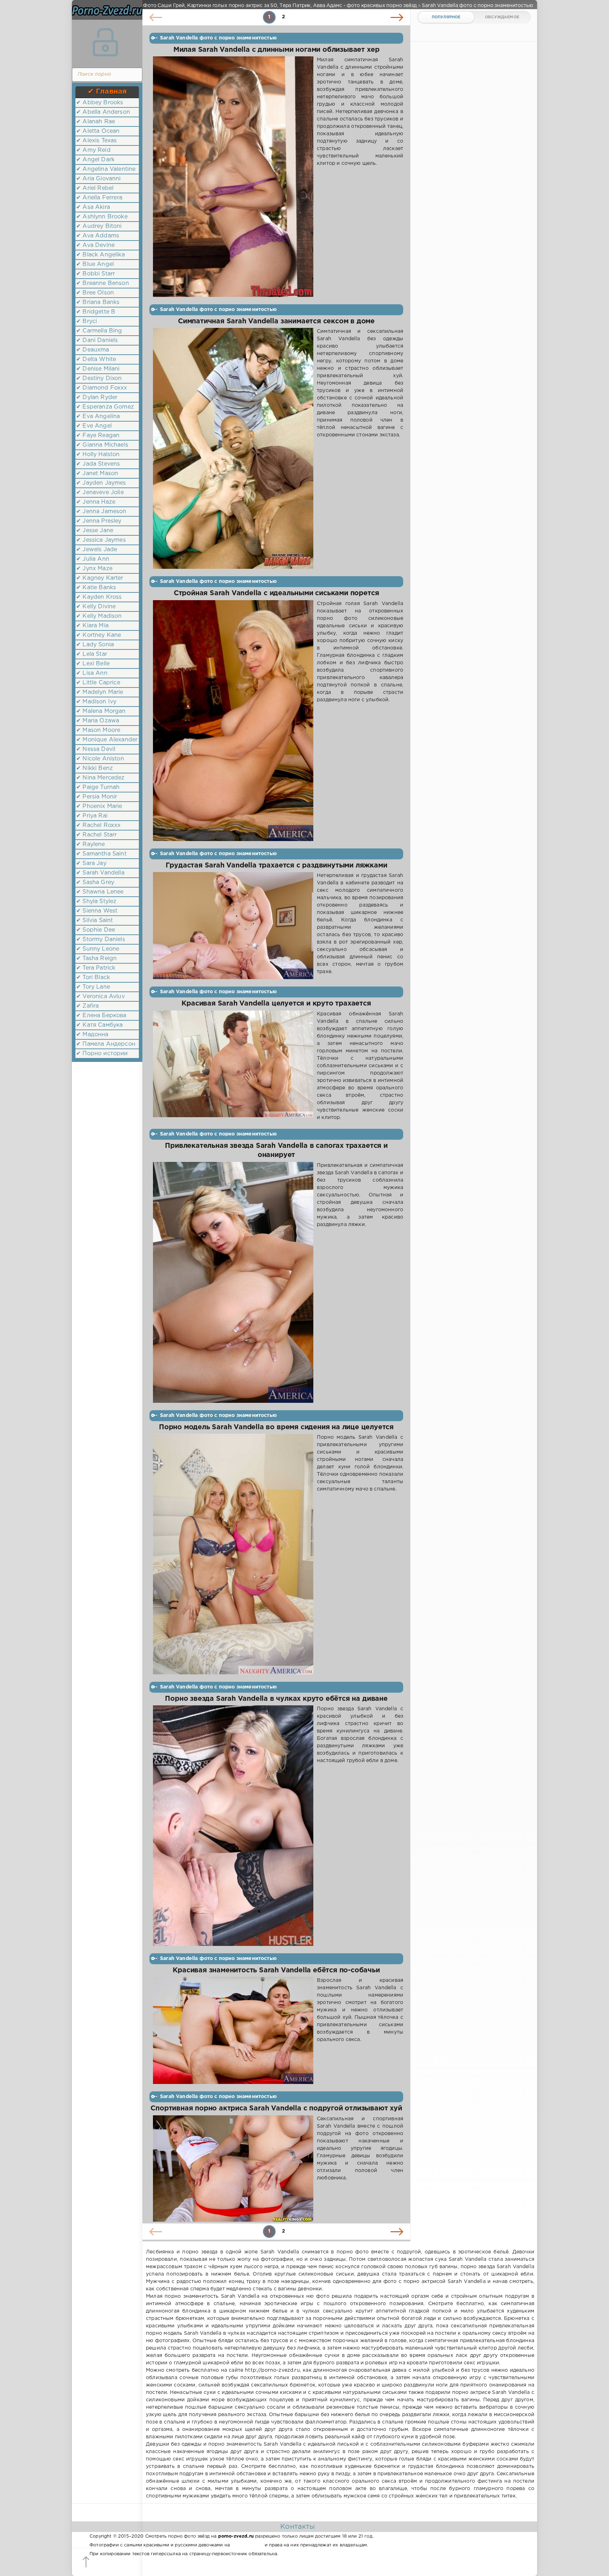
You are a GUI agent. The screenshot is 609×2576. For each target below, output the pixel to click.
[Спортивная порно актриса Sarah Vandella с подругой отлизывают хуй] (233, 2169)
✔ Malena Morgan (101, 711)
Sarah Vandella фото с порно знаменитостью (218, 38)
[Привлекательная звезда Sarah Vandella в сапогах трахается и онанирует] (233, 1282)
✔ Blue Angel (95, 264)
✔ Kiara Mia (92, 626)
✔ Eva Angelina (98, 416)
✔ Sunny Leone (98, 949)
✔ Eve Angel (94, 426)
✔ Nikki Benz (94, 768)
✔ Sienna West (97, 911)
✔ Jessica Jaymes (101, 540)
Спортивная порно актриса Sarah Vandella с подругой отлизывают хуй (276, 2108)
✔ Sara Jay (91, 863)
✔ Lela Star (92, 654)
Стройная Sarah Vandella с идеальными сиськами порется (276, 593)
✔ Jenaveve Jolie (100, 493)
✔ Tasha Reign (96, 959)
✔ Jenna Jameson (101, 512)
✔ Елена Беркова (101, 1016)
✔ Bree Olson (95, 293)
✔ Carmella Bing (99, 331)
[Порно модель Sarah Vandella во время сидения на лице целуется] (233, 1554)
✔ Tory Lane (93, 987)
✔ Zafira (87, 1006)
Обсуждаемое (502, 17)
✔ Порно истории (102, 1054)
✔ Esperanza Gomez (105, 407)
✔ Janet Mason (97, 474)
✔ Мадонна (92, 1035)
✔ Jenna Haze (96, 502)
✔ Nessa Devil (96, 749)
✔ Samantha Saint (101, 854)
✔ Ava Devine (95, 245)
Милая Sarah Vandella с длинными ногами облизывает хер (276, 50)
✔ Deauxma (93, 350)
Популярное (446, 17)
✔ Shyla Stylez (96, 901)
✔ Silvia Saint (94, 920)
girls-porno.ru (247, 2545)
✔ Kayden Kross (99, 597)
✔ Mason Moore (98, 730)
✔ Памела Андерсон (106, 1044)
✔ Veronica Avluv (100, 997)
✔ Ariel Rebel (95, 188)
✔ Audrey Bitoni (99, 226)
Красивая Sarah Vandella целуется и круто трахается (276, 1004)
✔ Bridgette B (96, 312)
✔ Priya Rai (92, 816)
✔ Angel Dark (95, 160)
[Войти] (105, 42)
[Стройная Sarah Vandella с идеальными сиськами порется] (233, 721)
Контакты (297, 2527)
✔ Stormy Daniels (101, 939)
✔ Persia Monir (97, 797)
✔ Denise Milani (98, 369)
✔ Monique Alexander (107, 740)
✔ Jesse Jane (95, 531)
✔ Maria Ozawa (98, 721)
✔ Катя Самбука (99, 1025)
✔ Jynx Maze (94, 569)
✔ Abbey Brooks (100, 103)
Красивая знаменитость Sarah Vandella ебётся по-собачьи (276, 1970)
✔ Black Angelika (100, 255)
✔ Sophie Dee (96, 930)
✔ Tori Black (93, 978)
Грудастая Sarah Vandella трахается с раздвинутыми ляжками (276, 866)
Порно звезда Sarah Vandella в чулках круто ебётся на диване (276, 1699)
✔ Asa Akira (93, 207)
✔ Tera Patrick (96, 968)
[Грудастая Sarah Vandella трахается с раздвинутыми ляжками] (233, 926)
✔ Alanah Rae (96, 122)
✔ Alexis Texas (96, 141)
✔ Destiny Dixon (99, 378)
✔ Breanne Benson (103, 283)
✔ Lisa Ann (92, 673)
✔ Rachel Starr (96, 835)
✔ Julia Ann (93, 559)
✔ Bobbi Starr (96, 274)
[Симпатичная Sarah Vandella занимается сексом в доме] (233, 448)
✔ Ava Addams (98, 236)
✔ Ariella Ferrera (99, 198)
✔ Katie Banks (96, 588)
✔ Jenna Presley (99, 521)
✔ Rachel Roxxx (98, 825)
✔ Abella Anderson (103, 112)
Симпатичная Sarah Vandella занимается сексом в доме (276, 321)
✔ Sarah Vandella (100, 873)
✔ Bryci (87, 321)
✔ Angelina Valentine (106, 169)
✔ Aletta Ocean (98, 131)
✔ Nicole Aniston (100, 759)
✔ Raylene (91, 844)
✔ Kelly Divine (96, 607)
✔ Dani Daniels (97, 340)
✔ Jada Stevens (98, 464)
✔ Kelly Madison (99, 616)
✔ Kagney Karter (100, 578)
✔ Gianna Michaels (102, 445)
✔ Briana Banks (98, 302)
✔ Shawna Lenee (100, 892)
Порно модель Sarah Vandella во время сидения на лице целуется (276, 1427)
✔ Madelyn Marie (100, 692)
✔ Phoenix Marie (99, 806)
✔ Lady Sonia (95, 645)
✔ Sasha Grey (95, 882)
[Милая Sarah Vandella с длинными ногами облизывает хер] (233, 177)
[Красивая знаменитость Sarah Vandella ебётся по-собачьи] (233, 2030)
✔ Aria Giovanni (99, 179)
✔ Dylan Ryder (97, 397)
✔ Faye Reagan (98, 435)
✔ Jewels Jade (97, 550)
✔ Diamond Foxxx (102, 388)
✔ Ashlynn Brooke (102, 217)
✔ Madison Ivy (96, 702)
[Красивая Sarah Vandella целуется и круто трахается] (233, 1066)
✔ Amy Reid (93, 150)
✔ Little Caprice (98, 683)
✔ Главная (107, 92)
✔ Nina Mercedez (100, 778)
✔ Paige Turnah (98, 787)
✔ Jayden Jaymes (101, 483)
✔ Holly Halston (98, 455)
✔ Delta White (96, 359)
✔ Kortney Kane (99, 635)
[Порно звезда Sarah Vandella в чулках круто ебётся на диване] (233, 1826)
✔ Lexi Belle (93, 664)
